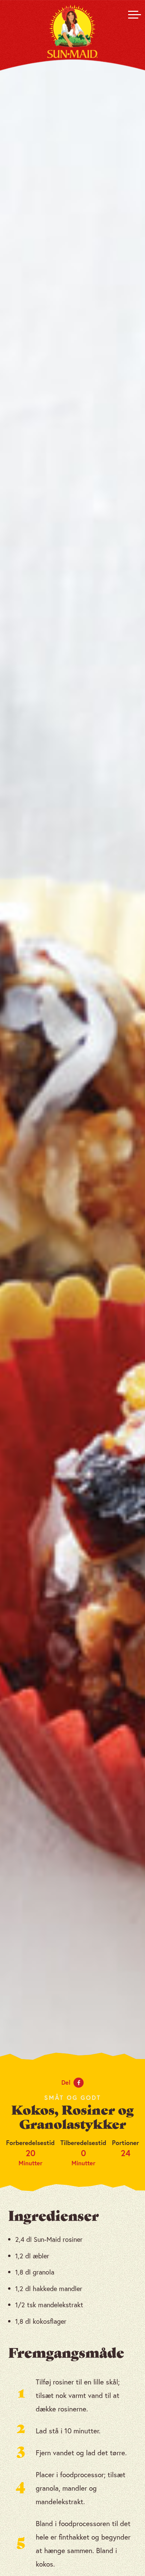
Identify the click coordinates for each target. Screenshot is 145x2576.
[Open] (133, 15)
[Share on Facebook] (79, 2083)
